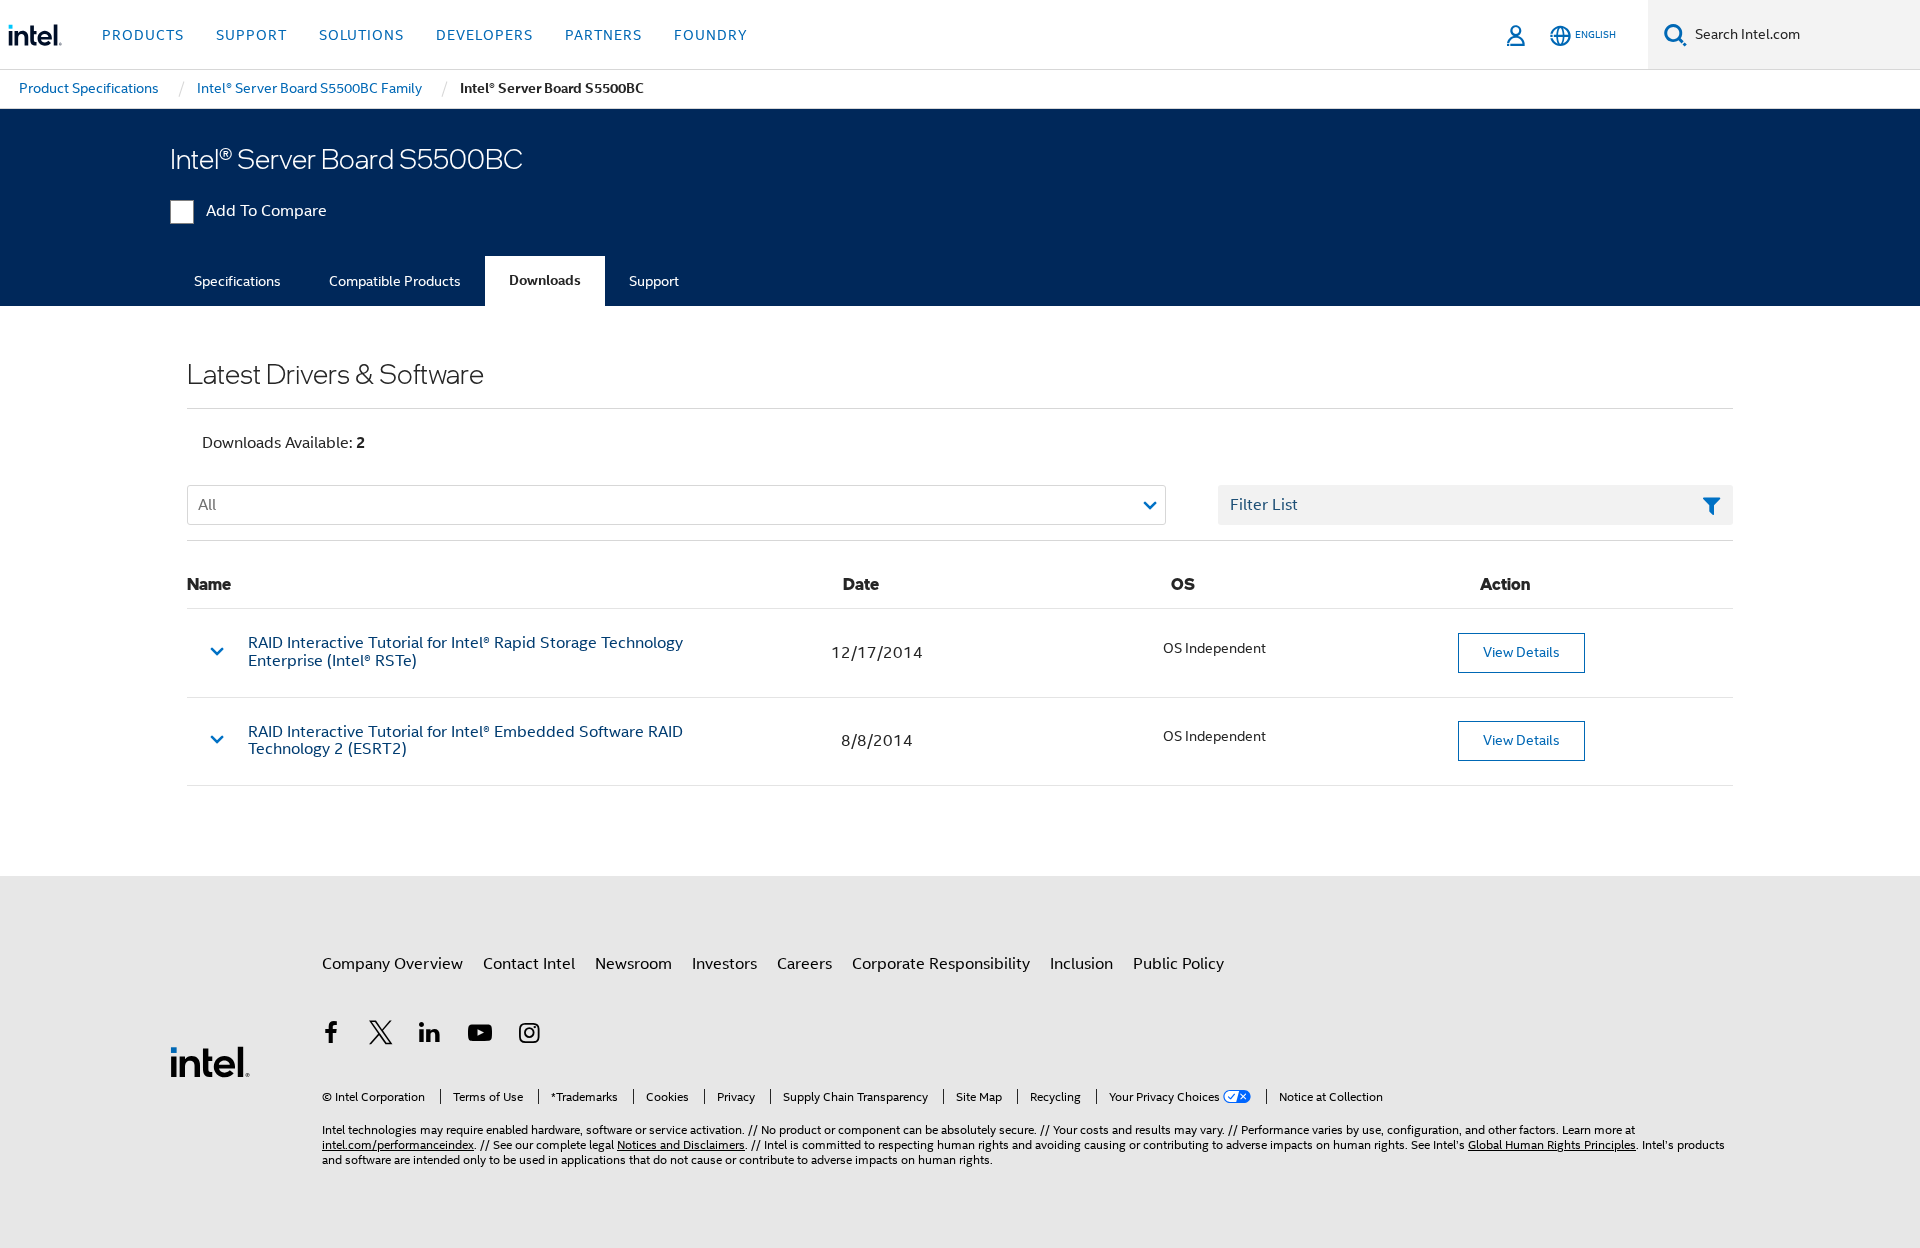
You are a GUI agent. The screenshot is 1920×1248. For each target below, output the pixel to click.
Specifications (237, 281)
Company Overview (392, 964)
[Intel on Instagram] (529, 1036)
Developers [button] (484, 35)
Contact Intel (529, 964)
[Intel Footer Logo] (210, 1061)
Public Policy (1178, 964)
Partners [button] (603, 35)
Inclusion (1081, 964)
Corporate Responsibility (941, 964)
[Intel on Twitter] (381, 1036)
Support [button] (251, 35)
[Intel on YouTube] (480, 1036)
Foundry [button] (711, 35)
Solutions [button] (361, 35)
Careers (804, 964)
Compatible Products (395, 281)
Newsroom (633, 964)
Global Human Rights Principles (1552, 1144)
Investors (724, 964)
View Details (1521, 652)
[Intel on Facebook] (331, 1036)
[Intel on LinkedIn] (430, 1036)
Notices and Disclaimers (681, 1144)
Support (654, 281)
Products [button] (143, 35)
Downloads (545, 280)
